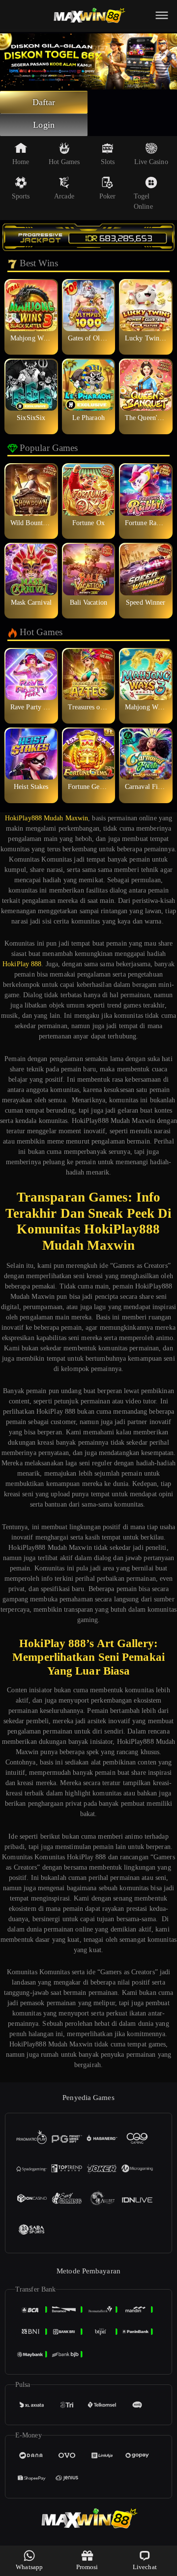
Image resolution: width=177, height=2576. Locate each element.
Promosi (87, 2567)
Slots (108, 162)
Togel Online (143, 201)
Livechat (145, 2567)
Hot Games (64, 162)
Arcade (64, 196)
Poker (108, 196)
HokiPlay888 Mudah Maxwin (46, 818)
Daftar (44, 102)
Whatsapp (29, 2567)
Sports (21, 196)
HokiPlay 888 (22, 964)
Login (44, 125)
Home (21, 162)
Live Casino (151, 162)
